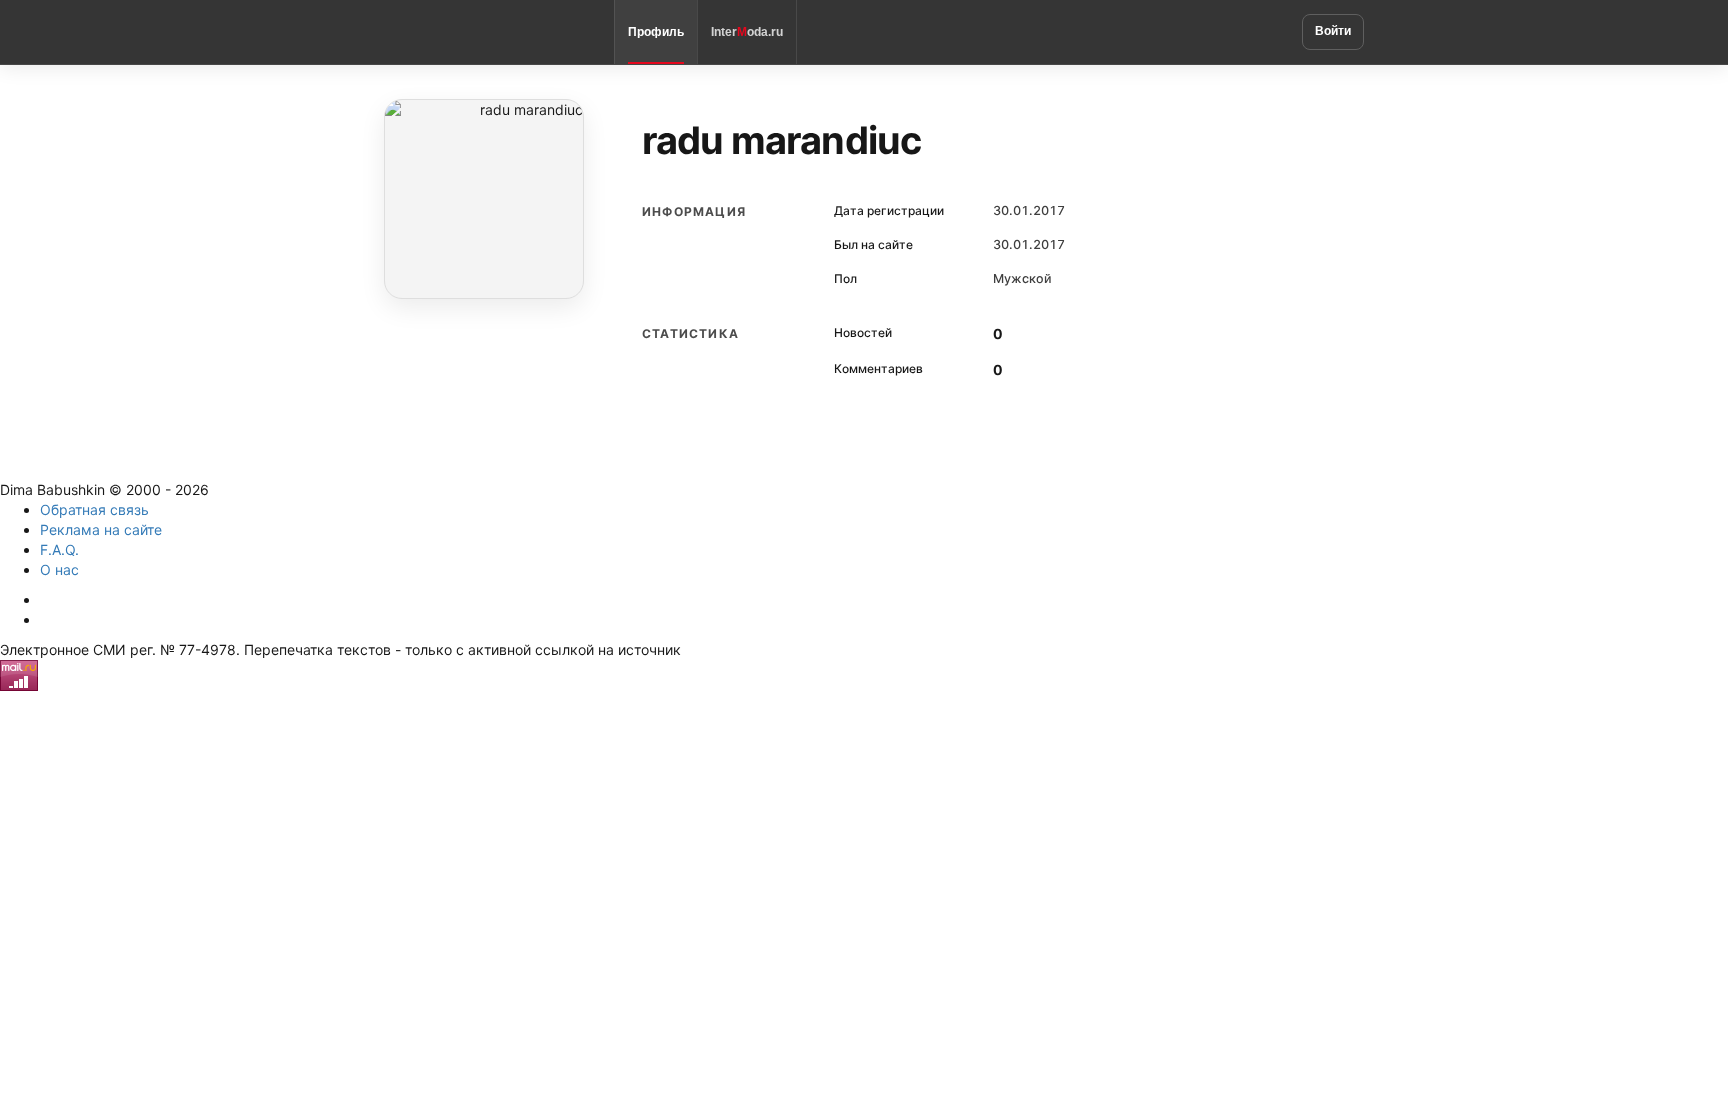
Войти (1333, 31)
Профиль (656, 32)
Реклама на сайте (101, 529)
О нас (59, 569)
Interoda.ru (747, 32)
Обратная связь (94, 509)
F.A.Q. (59, 549)
